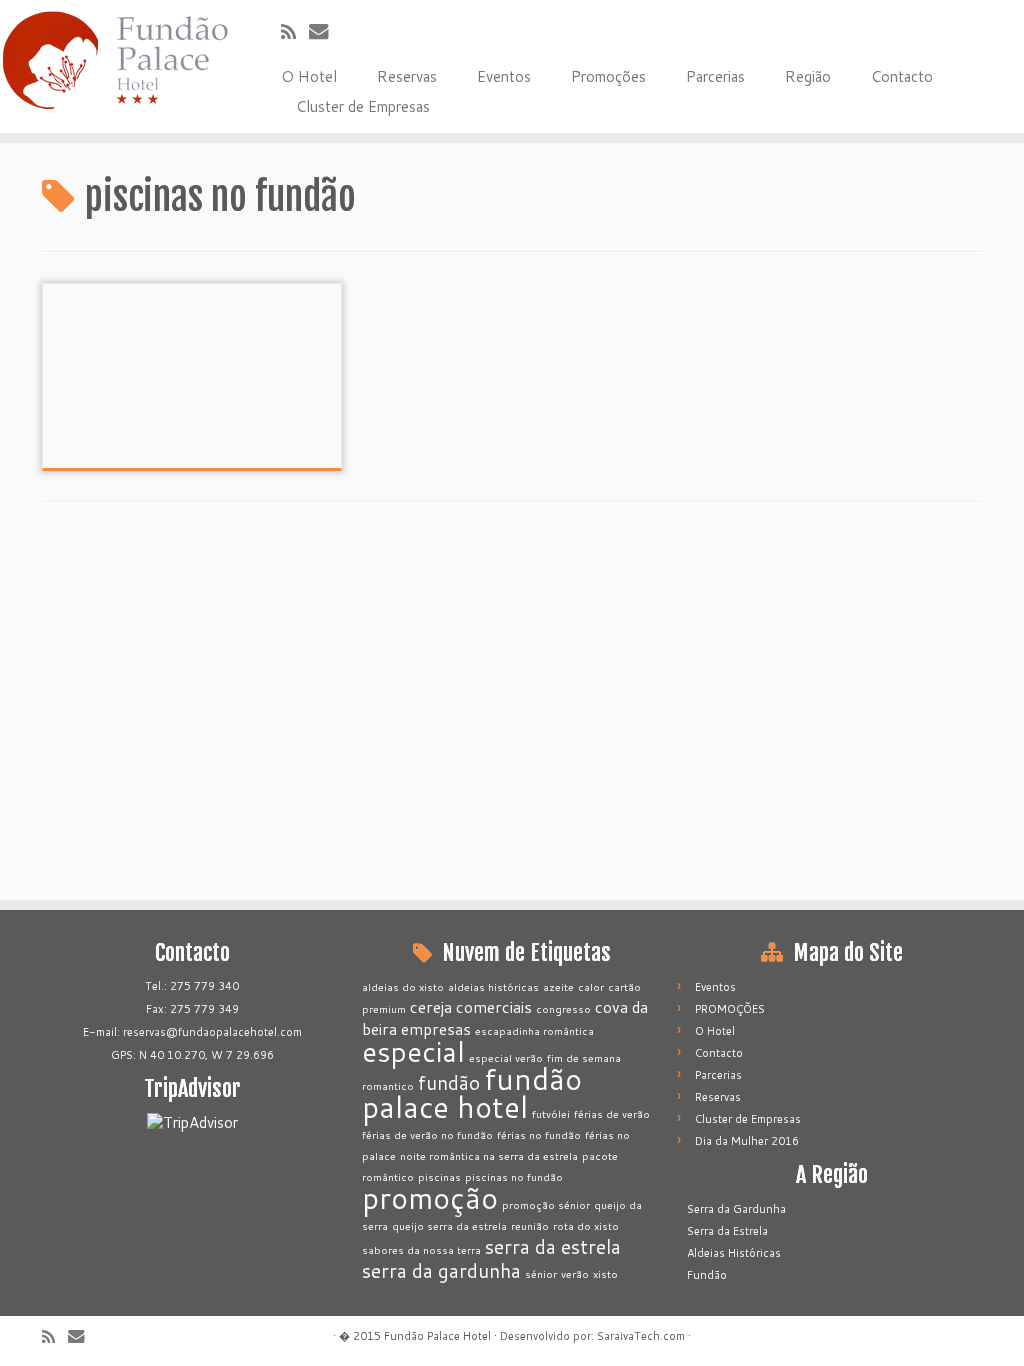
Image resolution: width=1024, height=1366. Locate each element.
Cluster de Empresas (363, 106)
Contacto (902, 76)
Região (808, 76)
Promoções (608, 76)
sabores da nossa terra (421, 1249)
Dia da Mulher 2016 (747, 1141)
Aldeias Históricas (734, 1253)
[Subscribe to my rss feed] (295, 31)
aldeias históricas (493, 986)
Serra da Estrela (727, 1231)
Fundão (707, 1275)
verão (575, 1273)
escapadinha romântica (534, 1030)
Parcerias (715, 76)
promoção (430, 1197)
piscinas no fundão (514, 1176)
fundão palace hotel (472, 1092)
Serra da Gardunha (736, 1209)
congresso (563, 1008)
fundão (449, 1082)
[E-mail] (325, 30)
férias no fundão (539, 1134)
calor (591, 986)
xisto (605, 1273)
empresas (436, 1029)
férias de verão (612, 1113)
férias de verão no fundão (427, 1134)
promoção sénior (546, 1204)
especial (413, 1051)
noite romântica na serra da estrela (489, 1155)
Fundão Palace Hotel (437, 1336)
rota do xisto (586, 1225)
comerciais (494, 1007)
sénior (541, 1273)
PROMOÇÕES (730, 1009)
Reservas (407, 76)
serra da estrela (553, 1246)
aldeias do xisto (403, 986)
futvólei (551, 1113)
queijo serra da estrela (449, 1225)
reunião (530, 1225)
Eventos (504, 76)
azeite (558, 986)
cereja (431, 1007)
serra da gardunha (441, 1270)
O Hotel (309, 76)
